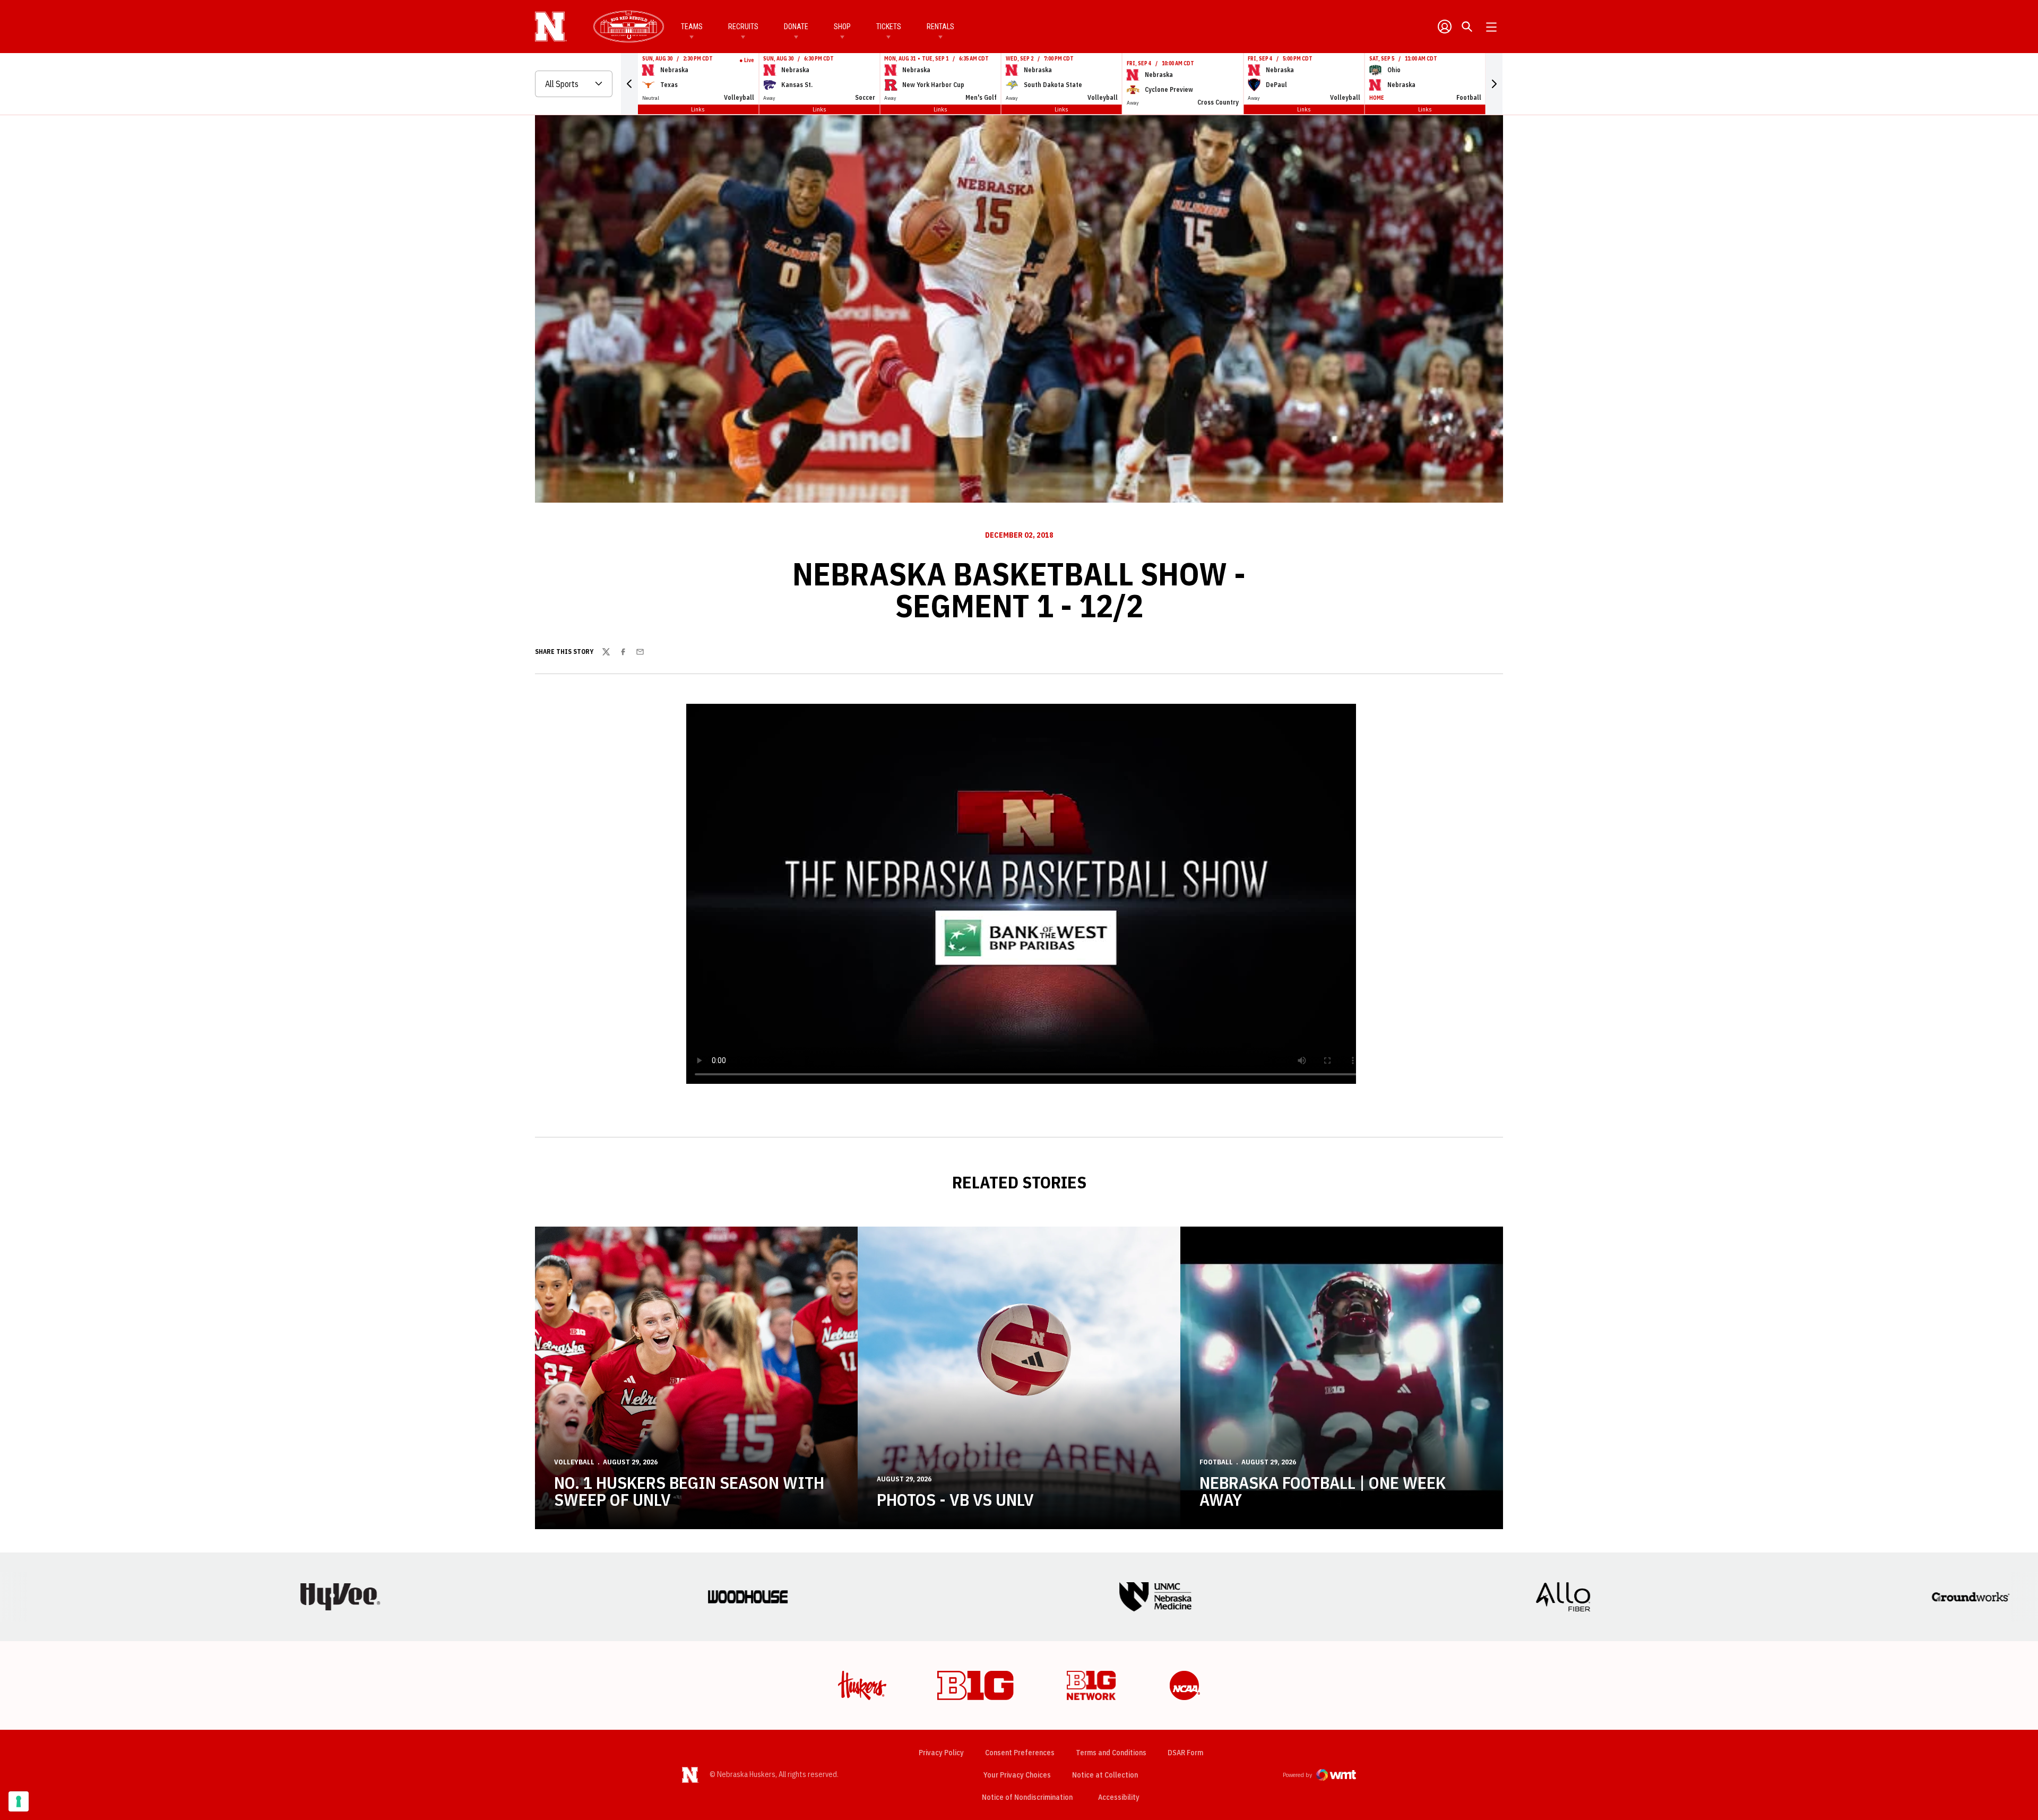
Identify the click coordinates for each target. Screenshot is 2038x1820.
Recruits (743, 27)
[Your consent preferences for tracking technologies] (19, 1801)
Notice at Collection (1105, 1775)
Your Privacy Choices (1017, 1775)
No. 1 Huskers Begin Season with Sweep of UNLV (689, 1491)
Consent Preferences (1020, 1753)
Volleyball (574, 1462)
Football (1216, 1462)
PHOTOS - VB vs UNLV (955, 1499)
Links (698, 109)
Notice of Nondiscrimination (1027, 1797)
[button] (629, 84)
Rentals (940, 27)
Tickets (889, 27)
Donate (796, 27)
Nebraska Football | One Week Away (1323, 1491)
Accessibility (1119, 1797)
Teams (692, 27)
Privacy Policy (941, 1753)
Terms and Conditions (1111, 1753)
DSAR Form (1185, 1753)
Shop (842, 27)
